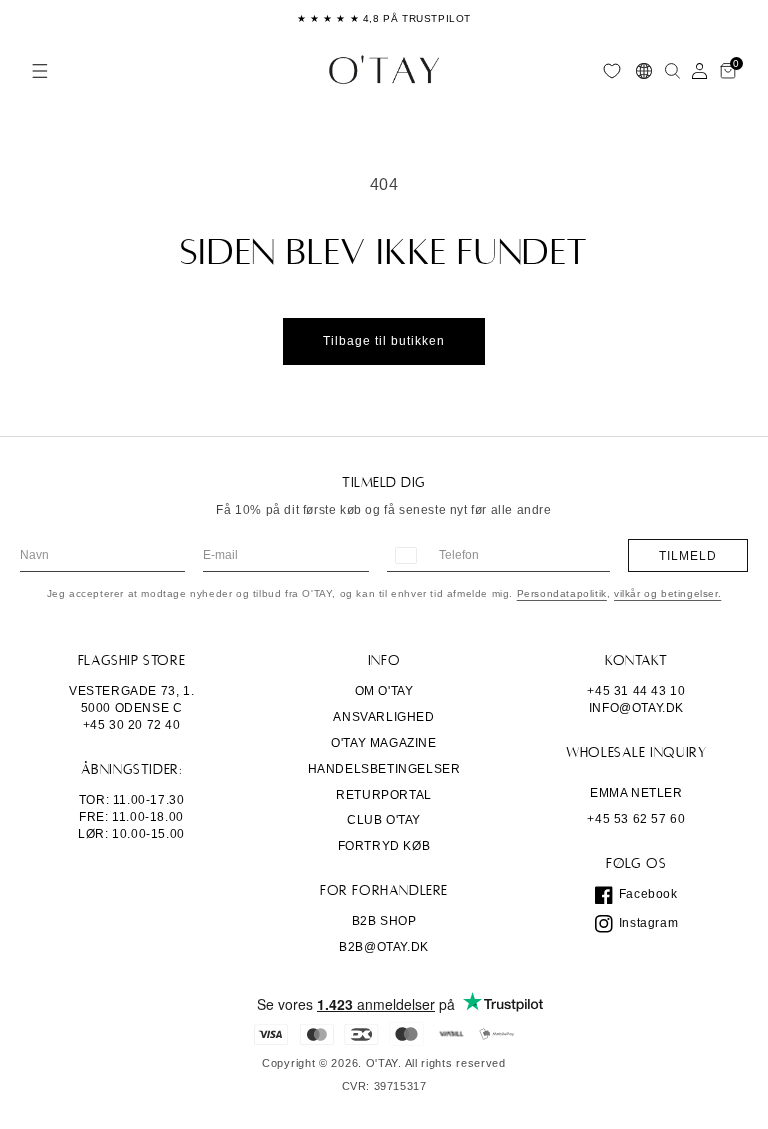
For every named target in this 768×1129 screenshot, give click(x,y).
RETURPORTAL (384, 795)
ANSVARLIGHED (383, 717)
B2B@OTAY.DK (384, 947)
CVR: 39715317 (384, 1086)
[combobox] (405, 555)
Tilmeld (688, 556)
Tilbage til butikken (384, 341)
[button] (40, 71)
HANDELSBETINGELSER (384, 769)
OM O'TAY (384, 691)
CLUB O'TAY (384, 820)
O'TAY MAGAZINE (383, 743)
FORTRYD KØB (384, 846)
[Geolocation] (644, 71)
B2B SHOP (384, 921)
